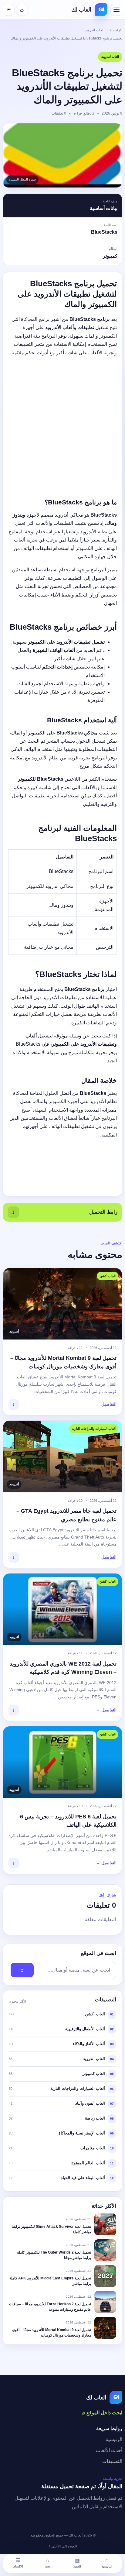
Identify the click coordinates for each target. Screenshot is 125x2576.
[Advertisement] (62, 424)
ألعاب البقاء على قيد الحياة (83, 2178)
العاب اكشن (95, 2014)
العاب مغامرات (93, 2148)
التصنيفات (112, 2461)
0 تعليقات (59, 113)
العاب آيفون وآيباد (90, 2103)
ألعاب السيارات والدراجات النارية (78, 2088)
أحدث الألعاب (109, 2450)
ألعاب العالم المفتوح (88, 2163)
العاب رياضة (95, 2118)
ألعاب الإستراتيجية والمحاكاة (82, 2133)
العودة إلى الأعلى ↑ (63, 2546)
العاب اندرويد (95, 30)
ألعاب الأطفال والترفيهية (85, 2029)
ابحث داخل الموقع (102, 2413)
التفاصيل (106, 1404)
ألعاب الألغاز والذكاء (89, 2044)
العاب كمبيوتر (94, 2074)
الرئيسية (116, 30)
